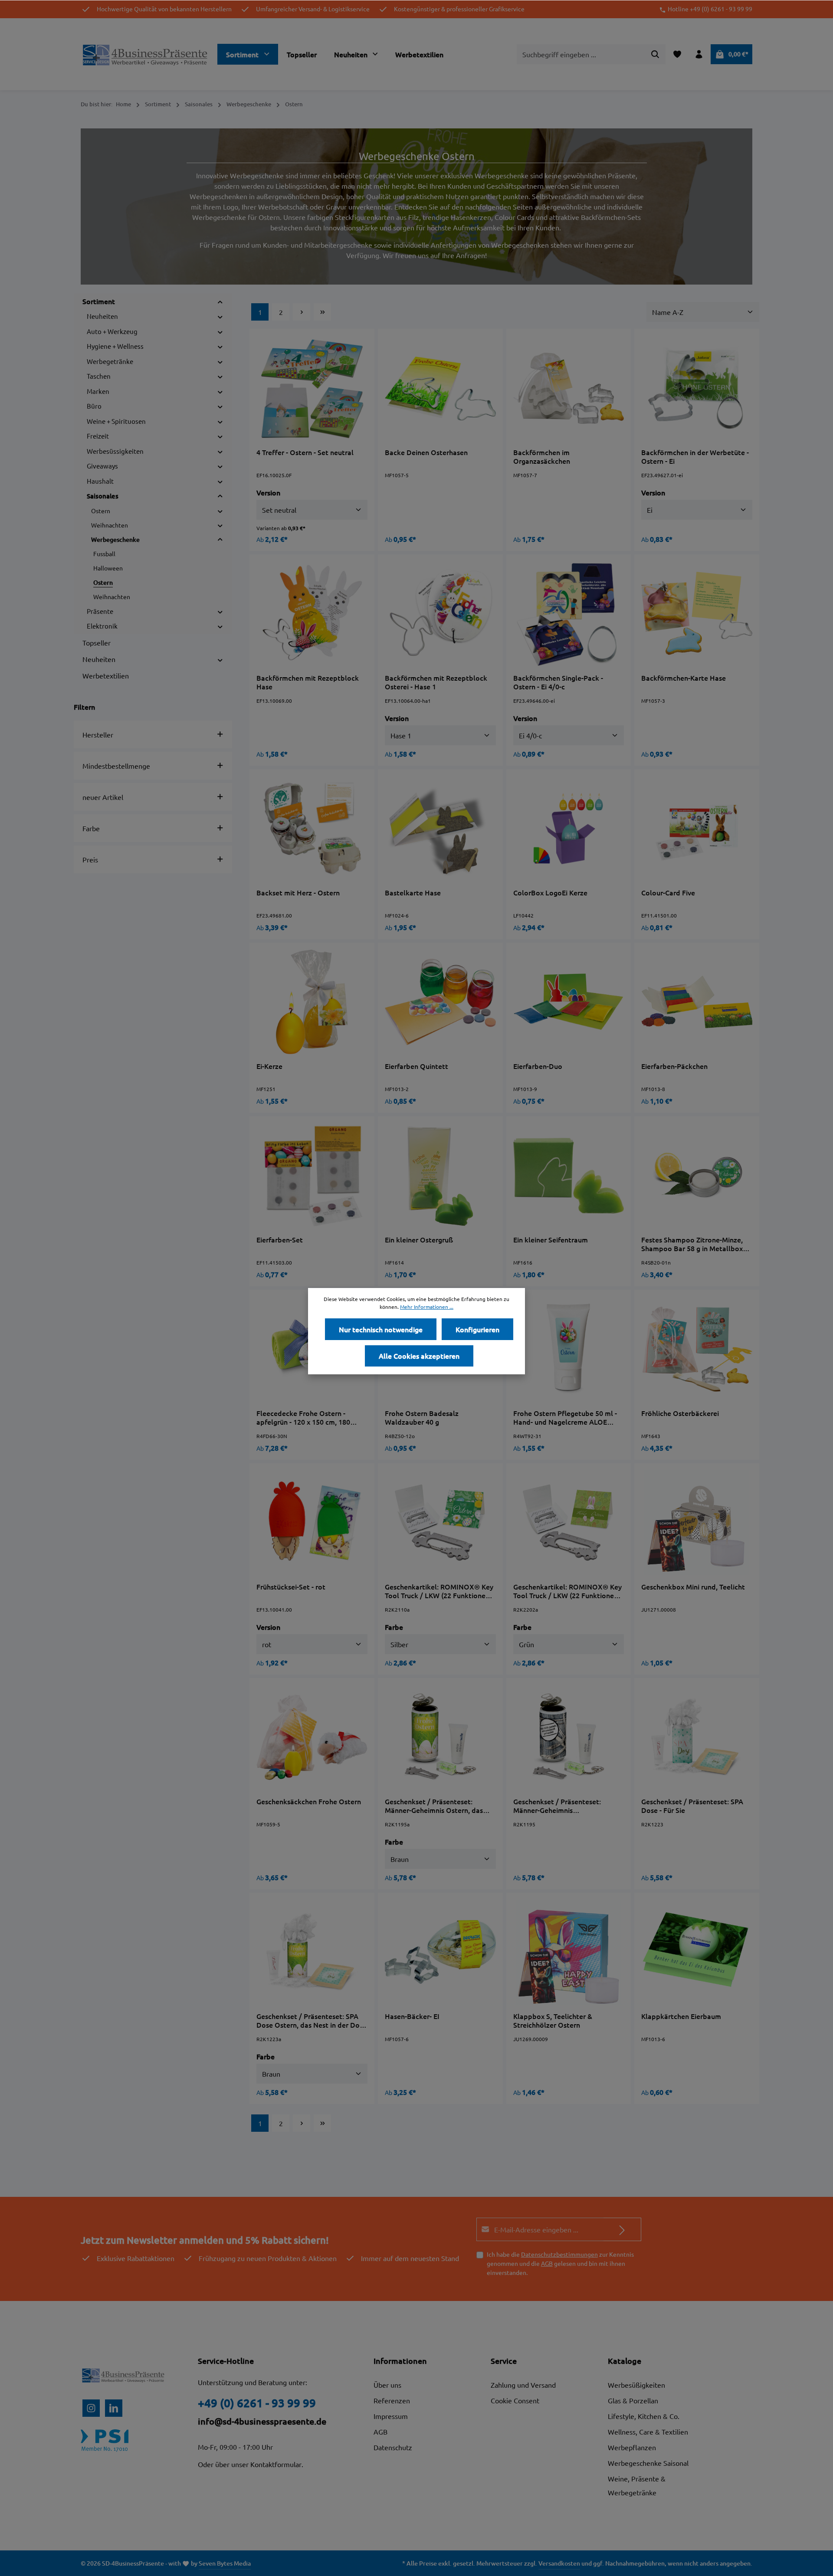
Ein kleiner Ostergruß (419, 1240)
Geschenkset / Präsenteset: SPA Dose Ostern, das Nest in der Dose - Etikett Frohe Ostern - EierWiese (312, 2020)
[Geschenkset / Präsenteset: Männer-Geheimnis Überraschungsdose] (569, 1737)
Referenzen (392, 2400)
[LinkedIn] (114, 2408)
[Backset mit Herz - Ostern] (312, 829)
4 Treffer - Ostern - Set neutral (305, 452)
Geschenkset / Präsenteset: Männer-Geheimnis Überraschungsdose (557, 1806)
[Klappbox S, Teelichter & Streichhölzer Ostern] (569, 1952)
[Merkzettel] (677, 54)
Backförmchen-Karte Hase (684, 678)
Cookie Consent (515, 2400)
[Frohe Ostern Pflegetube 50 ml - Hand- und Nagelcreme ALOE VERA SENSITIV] (569, 1349)
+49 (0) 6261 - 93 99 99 (257, 2403)
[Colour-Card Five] (697, 829)
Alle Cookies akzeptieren (419, 1356)
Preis (90, 859)
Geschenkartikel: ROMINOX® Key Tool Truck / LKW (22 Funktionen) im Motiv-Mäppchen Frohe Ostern (439, 1591)
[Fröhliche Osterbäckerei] (697, 1349)
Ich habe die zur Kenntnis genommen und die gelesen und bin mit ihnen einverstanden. (560, 2263)
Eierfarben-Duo (538, 1066)
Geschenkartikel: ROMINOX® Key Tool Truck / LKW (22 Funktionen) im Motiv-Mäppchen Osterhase (567, 1591)
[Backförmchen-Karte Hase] (697, 614)
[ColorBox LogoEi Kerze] (569, 829)
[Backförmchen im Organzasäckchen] (569, 388)
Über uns (387, 2385)
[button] (220, 301)
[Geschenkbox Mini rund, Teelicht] (697, 1523)
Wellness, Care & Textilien (648, 2432)
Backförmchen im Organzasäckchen (542, 456)
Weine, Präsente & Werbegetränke (637, 2485)
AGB (547, 2263)
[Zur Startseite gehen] (146, 54)
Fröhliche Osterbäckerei (680, 1413)
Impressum (391, 2416)
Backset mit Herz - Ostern (298, 893)
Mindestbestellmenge (116, 766)
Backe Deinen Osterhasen (426, 452)
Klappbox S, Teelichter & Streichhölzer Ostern (553, 2020)
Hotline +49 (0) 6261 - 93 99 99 (710, 9)
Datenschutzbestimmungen (559, 2254)
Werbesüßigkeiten (636, 2385)
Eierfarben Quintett (416, 1066)
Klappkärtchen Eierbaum (681, 2016)
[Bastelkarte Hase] (440, 829)
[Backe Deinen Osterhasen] (440, 388)
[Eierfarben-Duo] (569, 1002)
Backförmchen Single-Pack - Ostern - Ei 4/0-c (558, 682)
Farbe (91, 828)
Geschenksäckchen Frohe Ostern (309, 1801)
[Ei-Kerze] (312, 1002)
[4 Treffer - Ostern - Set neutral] (312, 388)
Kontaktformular (276, 2464)
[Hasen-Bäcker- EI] (440, 1952)
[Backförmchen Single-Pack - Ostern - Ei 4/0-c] (569, 614)
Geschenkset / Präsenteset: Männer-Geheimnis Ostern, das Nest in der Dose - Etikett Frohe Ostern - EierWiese (436, 1806)
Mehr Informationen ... (427, 1307)
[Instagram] (91, 2408)
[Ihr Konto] (699, 54)
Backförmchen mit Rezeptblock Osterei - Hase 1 (436, 682)
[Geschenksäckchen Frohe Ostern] (312, 1737)
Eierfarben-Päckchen (674, 1066)
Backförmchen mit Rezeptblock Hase (308, 682)
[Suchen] (655, 54)
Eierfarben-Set (280, 1240)
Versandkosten (559, 2563)
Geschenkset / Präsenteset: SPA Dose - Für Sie (692, 1806)
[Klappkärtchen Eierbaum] (697, 1952)
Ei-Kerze (269, 1066)
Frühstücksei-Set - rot (291, 1587)
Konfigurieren (477, 1329)
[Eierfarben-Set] (312, 1176)
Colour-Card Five (668, 893)
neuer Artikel (103, 797)
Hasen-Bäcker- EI (412, 2016)
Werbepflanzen (632, 2447)
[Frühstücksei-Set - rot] (312, 1523)
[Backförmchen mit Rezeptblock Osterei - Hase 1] (440, 614)
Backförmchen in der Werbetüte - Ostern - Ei (695, 456)
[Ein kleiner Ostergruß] (440, 1176)
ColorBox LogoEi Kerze (550, 893)
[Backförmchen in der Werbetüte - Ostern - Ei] (697, 388)
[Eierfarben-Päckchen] (697, 1002)
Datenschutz (393, 2447)
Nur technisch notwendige (381, 1329)
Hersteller (98, 734)
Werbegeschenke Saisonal (648, 2463)
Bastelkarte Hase (413, 893)
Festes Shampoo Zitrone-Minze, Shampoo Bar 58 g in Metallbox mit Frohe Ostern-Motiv (692, 1244)
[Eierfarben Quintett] (440, 1002)
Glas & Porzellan (633, 2400)
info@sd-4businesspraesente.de (262, 2421)
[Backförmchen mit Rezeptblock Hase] (312, 614)
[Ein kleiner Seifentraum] (569, 1176)
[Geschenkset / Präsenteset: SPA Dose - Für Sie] (697, 1737)
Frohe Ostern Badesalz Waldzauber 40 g (422, 1417)
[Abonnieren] (622, 2229)
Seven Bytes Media (225, 2563)
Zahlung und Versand (523, 2385)
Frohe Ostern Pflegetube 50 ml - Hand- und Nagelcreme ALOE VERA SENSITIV (565, 1417)
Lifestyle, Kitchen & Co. (644, 2416)
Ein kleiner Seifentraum (551, 1240)
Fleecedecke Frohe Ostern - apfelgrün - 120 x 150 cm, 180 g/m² (303, 1417)
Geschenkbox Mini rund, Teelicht (693, 1587)
